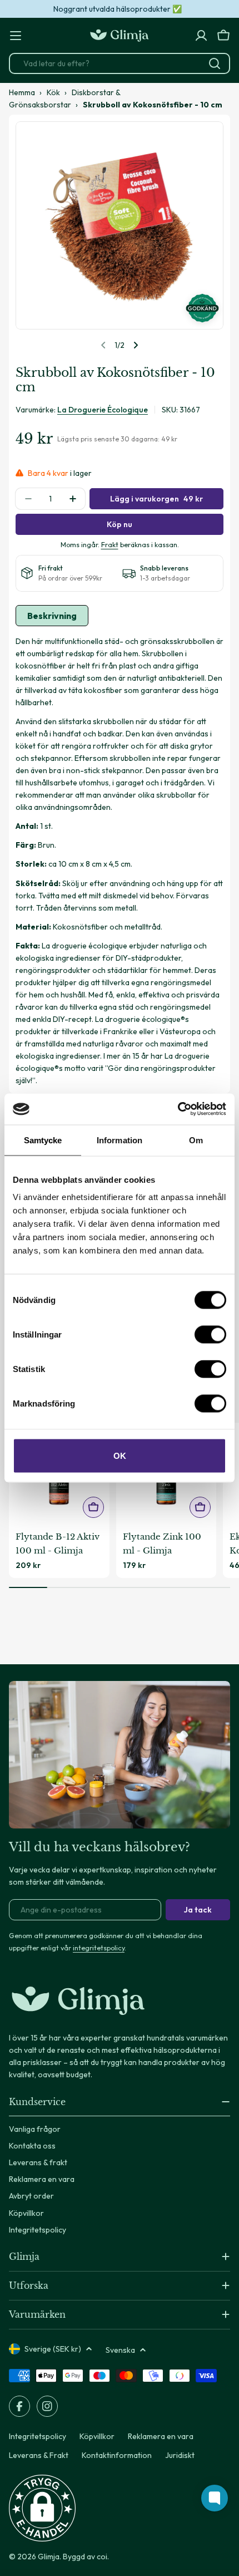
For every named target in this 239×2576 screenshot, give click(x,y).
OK (120, 1456)
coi (102, 2557)
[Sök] (215, 63)
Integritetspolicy (38, 2436)
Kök (53, 92)
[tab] (52, 616)
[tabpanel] (120, 861)
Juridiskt (180, 2455)
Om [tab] (196, 1140)
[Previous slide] (103, 345)
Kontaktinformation (117, 2455)
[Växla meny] (16, 36)
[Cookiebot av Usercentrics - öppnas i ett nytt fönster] (178, 1109)
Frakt (110, 544)
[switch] (210, 1335)
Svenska (120, 2350)
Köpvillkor (97, 2436)
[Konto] (201, 36)
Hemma (22, 92)
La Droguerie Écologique (103, 410)
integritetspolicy (99, 1948)
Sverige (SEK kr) (53, 2349)
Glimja (49, 2557)
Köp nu (120, 524)
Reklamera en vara (161, 2436)
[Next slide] (136, 345)
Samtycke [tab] (43, 1140)
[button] (42, 2508)
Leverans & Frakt (39, 2455)
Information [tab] (120, 1140)
